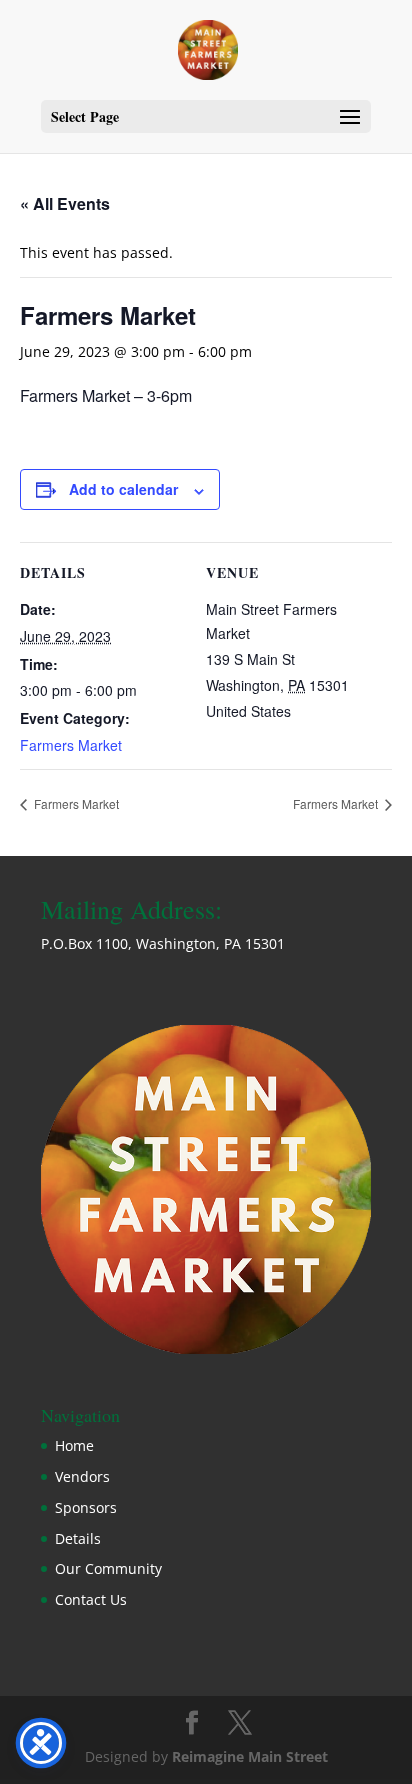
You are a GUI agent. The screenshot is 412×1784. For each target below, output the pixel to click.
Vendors (82, 1476)
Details (78, 1538)
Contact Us (91, 1599)
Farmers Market (71, 745)
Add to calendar (123, 489)
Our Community (108, 1568)
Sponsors (86, 1507)
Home (74, 1445)
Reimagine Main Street (250, 1756)
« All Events (65, 203)
